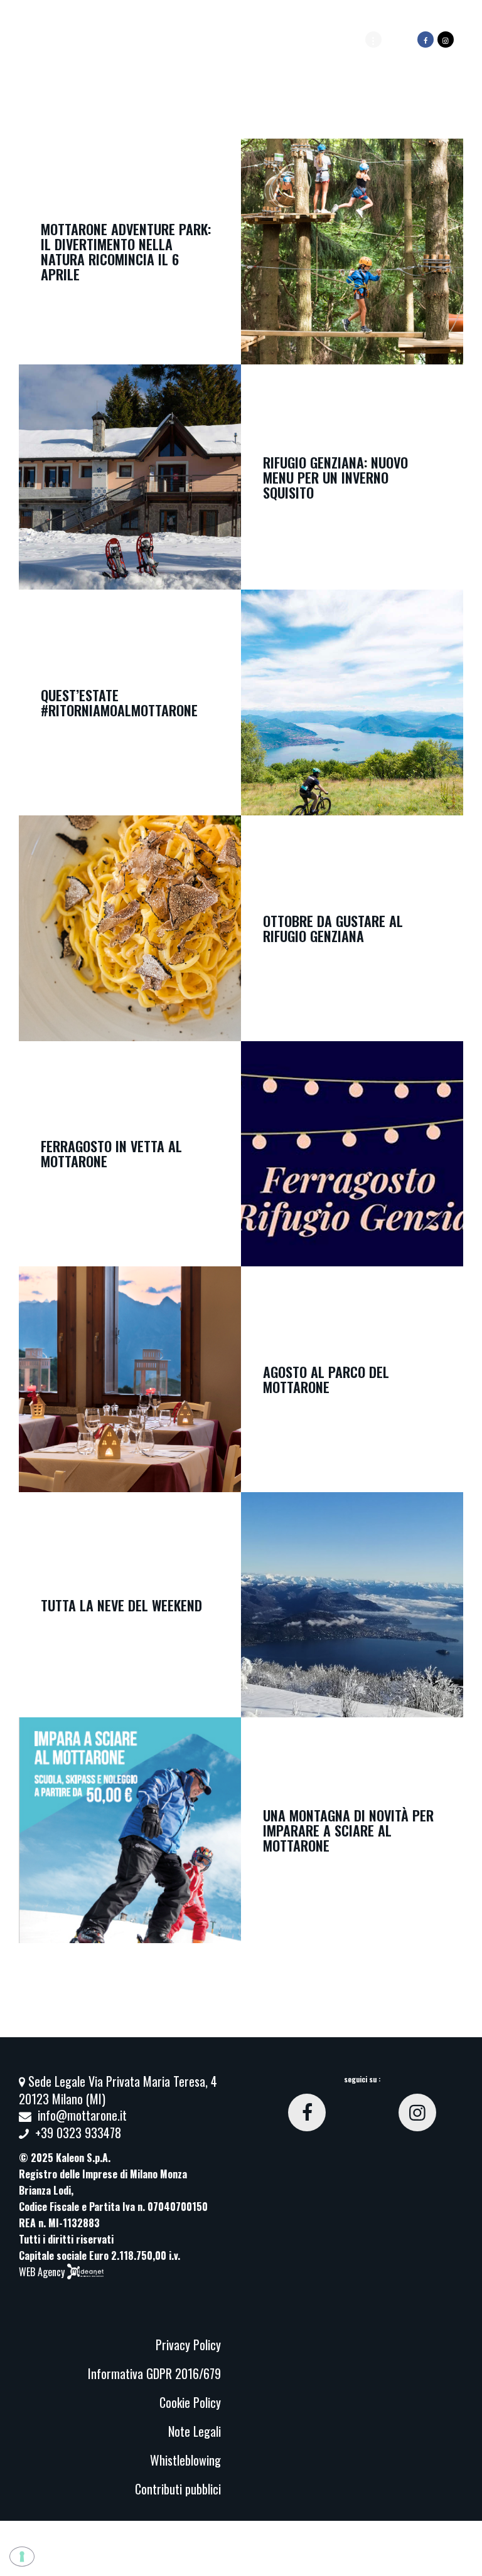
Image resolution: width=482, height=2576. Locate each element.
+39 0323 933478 (78, 2133)
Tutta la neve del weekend (121, 1605)
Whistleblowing (185, 2460)
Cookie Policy (190, 2402)
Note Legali (195, 2431)
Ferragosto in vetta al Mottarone (111, 1153)
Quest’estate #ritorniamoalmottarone (119, 702)
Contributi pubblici (178, 2489)
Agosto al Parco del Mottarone (326, 1379)
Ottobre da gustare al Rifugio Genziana (333, 928)
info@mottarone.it (82, 2115)
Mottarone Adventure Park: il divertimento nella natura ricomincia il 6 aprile (126, 252)
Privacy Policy (188, 2345)
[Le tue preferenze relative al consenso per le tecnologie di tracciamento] (22, 2557)
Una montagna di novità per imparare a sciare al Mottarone (348, 1830)
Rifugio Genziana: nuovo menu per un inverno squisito (335, 477)
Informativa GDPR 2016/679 (154, 2373)
